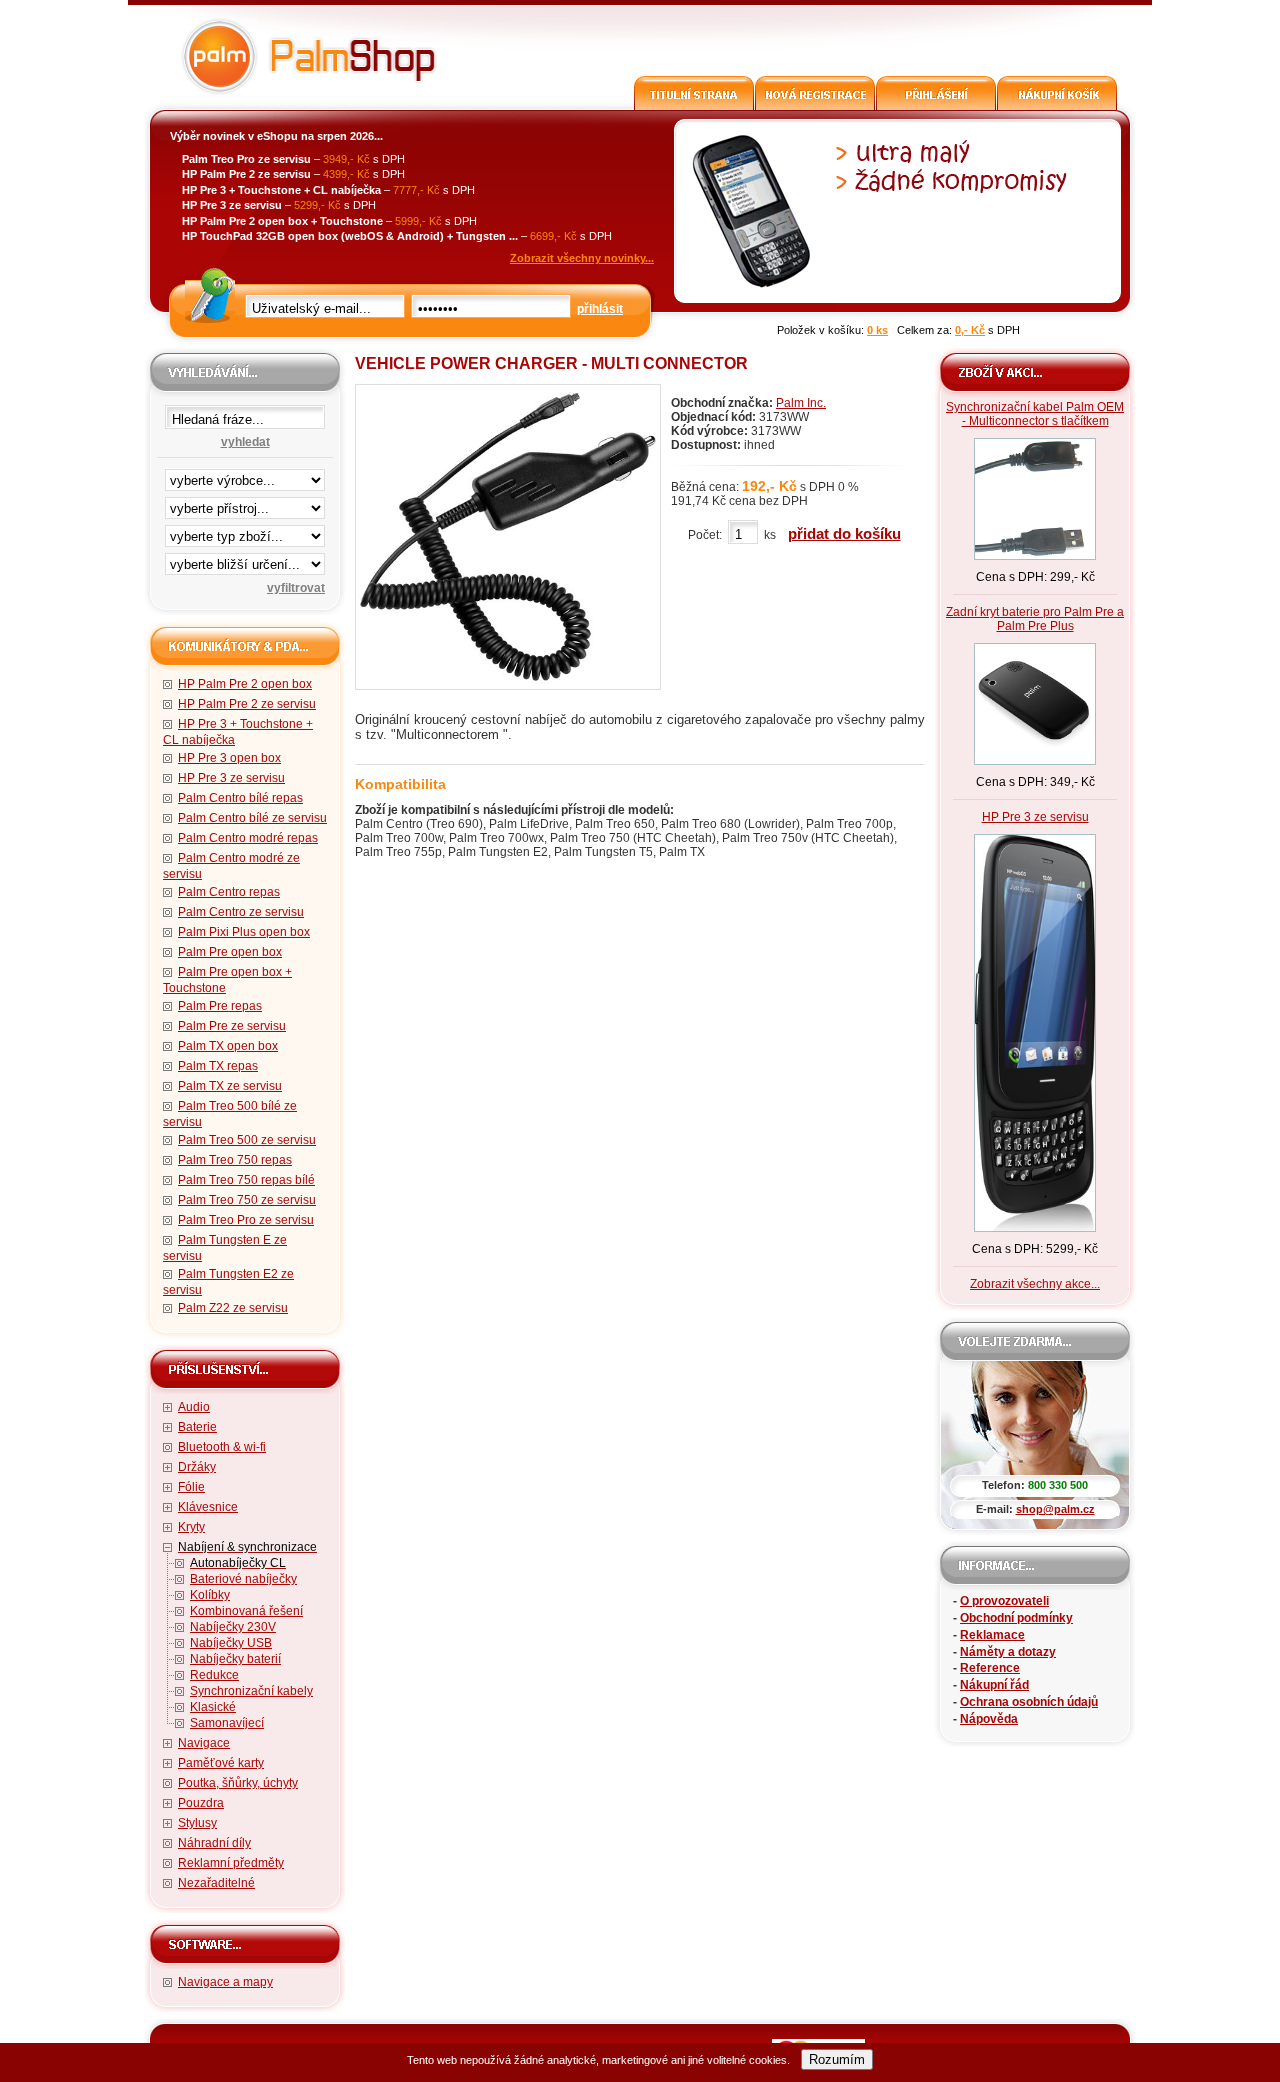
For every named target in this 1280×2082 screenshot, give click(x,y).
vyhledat (245, 442)
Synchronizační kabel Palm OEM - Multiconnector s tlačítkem (1035, 414)
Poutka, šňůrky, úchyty (238, 1783)
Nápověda (989, 1719)
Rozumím (837, 2059)
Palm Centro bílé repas (240, 798)
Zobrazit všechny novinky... (582, 258)
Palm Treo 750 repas (235, 1160)
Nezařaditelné (216, 1883)
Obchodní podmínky (1016, 1618)
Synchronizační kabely (251, 1691)
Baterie (197, 1427)
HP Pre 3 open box (229, 758)
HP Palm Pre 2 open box (245, 684)
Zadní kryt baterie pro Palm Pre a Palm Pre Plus (1035, 619)
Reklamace (992, 1635)
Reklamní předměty (231, 1863)
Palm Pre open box (230, 952)
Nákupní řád (994, 1685)
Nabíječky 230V (233, 1627)
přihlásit (600, 309)
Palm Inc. (801, 403)
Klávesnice (208, 1507)
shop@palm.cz (1055, 1509)
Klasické (213, 1707)
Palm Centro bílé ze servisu (252, 818)
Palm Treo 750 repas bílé (246, 1180)
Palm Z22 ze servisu (233, 1308)
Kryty (191, 1527)
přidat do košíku (844, 533)
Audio (194, 1407)
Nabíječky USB (231, 1643)
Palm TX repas (218, 1066)
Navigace (204, 1743)
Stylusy (197, 1823)
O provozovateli (1004, 1601)
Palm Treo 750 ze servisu (247, 1200)
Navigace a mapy (225, 1982)
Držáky (197, 1467)
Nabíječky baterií (235, 1659)
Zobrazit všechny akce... (1035, 1284)
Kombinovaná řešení (246, 1611)
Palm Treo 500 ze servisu (247, 1140)
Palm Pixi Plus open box (244, 932)
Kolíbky (210, 1595)
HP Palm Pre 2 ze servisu (247, 704)
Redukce (214, 1675)
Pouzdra (201, 1803)
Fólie (191, 1487)
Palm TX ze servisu (230, 1086)
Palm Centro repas (229, 892)
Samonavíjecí (227, 1723)
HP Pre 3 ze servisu (231, 778)
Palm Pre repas (220, 1006)
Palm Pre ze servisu (232, 1026)
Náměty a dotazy (1008, 1652)
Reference (990, 1668)
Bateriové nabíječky (243, 1579)
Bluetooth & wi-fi (222, 1447)
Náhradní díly (214, 1843)
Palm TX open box (228, 1046)
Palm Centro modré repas (248, 838)
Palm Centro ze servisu (241, 912)
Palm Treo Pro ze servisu (246, 1220)
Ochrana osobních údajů (1029, 1702)
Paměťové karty (221, 1763)
